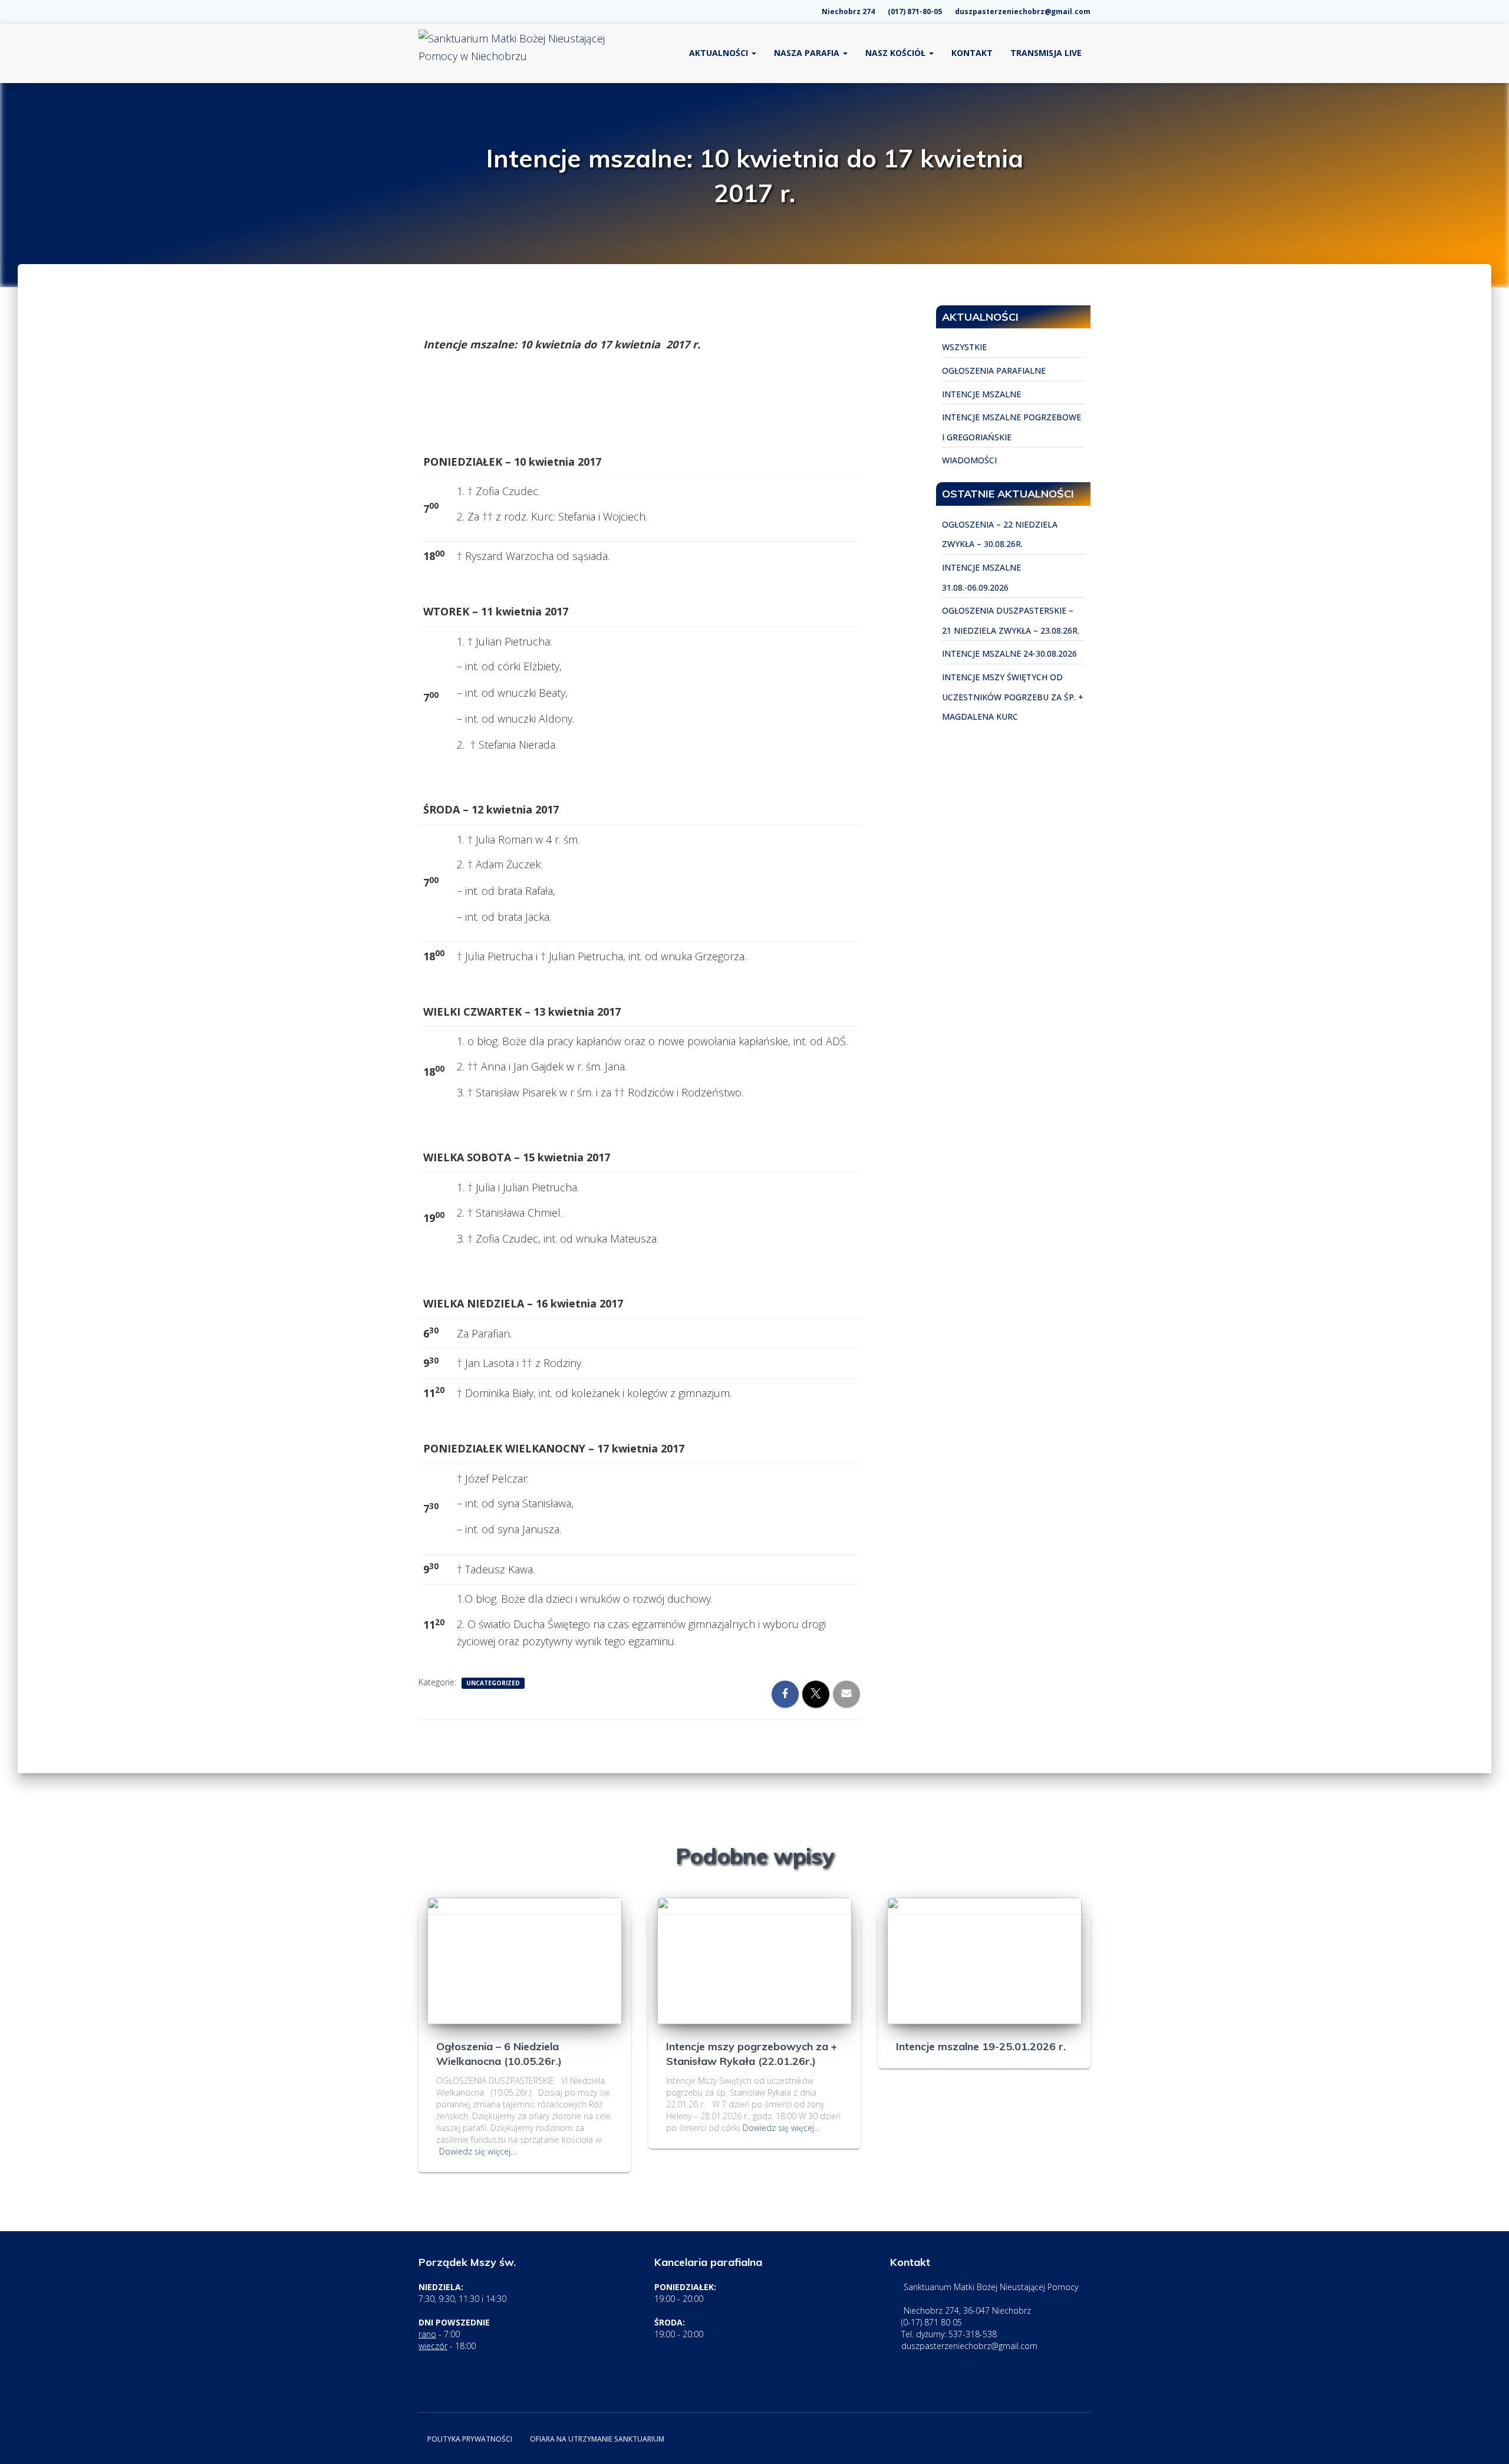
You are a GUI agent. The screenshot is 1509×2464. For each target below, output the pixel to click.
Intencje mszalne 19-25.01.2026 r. (981, 2046)
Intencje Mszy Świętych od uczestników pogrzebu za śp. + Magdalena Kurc (1013, 697)
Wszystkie (964, 347)
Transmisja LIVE (1046, 53)
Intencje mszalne (981, 394)
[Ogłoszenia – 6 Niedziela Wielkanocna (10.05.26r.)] (525, 1960)
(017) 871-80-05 (914, 11)
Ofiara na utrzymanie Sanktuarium (597, 2439)
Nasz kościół (897, 53)
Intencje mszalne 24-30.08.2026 (1009, 653)
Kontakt (972, 53)
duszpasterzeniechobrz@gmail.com (1022, 11)
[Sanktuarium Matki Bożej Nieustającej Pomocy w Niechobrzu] (513, 53)
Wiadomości (969, 460)
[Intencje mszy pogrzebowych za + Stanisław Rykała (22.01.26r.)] (754, 1960)
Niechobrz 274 (847, 11)
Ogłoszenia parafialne (994, 370)
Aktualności (720, 53)
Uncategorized (493, 1683)
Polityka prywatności (470, 2439)
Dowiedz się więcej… (478, 2151)
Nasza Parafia (808, 53)
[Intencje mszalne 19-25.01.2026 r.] (984, 1960)
